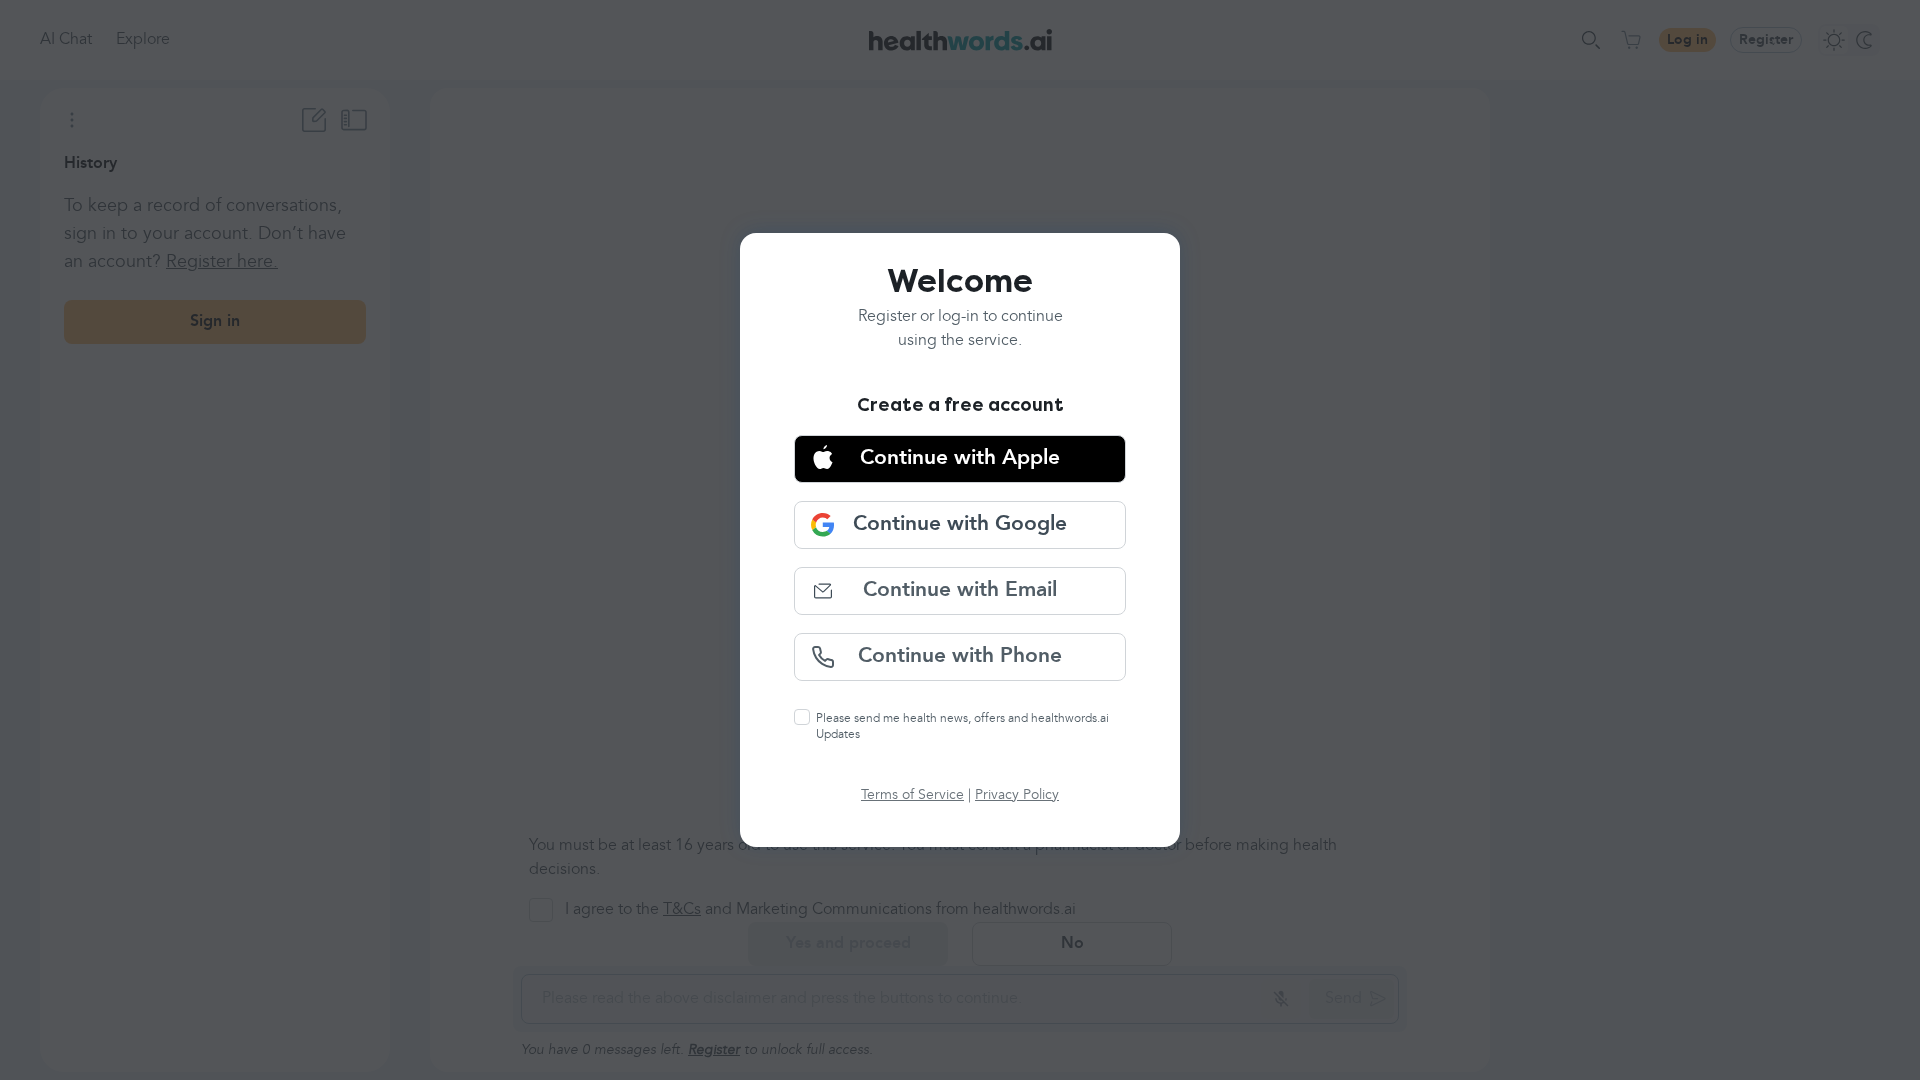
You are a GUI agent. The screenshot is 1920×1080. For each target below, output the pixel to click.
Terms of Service (912, 795)
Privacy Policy (1017, 795)
